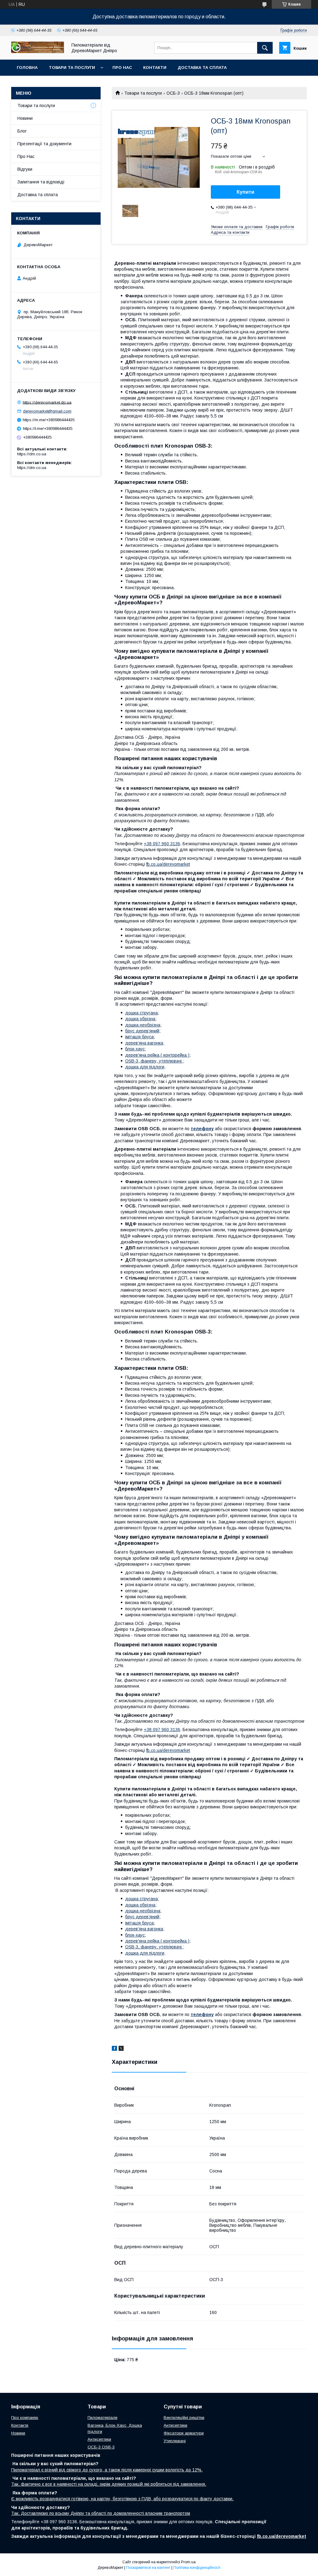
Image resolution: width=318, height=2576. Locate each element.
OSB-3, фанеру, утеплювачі (154, 1061)
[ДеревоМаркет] (38, 52)
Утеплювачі (175, 2441)
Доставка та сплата (202, 68)
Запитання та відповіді (41, 182)
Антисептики (99, 2439)
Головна (27, 68)
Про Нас (122, 68)
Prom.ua (188, 2562)
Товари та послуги (72, 68)
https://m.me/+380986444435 (49, 420)
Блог (22, 131)
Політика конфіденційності (197, 2568)
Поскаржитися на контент (148, 2568)
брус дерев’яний (142, 1031)
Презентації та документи (44, 144)
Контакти (155, 68)
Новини (25, 118)
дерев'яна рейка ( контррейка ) (157, 1055)
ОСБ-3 (173, 93)
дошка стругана (141, 1013)
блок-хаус (135, 1049)
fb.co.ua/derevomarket (168, 864)
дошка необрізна (143, 1025)
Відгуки (25, 169)
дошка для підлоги (145, 1067)
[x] (121, 2049)
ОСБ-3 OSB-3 (101, 2447)
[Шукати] (265, 48)
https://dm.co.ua (32, 454)
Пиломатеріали (102, 2418)
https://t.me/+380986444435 (48, 429)
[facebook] (114, 2049)
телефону (202, 1129)
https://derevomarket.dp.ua (47, 402)
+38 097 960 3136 (162, 844)
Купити (245, 192)
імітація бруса (139, 1037)
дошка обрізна (140, 1019)
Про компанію (25, 2418)
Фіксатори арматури (184, 2433)
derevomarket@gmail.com (47, 411)
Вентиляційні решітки (184, 2418)
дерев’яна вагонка (144, 1043)
